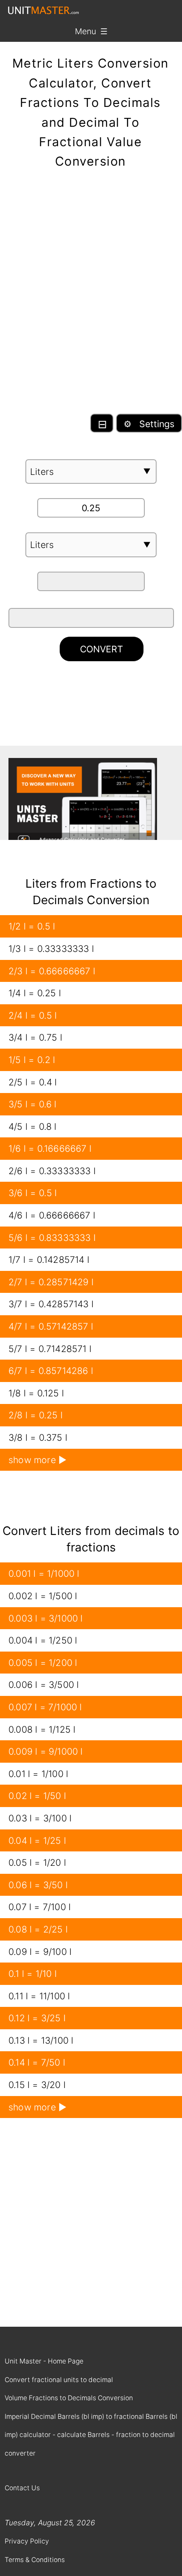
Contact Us (22, 2488)
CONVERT (102, 649)
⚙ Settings (149, 424)
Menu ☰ (91, 31)
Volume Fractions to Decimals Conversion (69, 2398)
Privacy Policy (27, 2541)
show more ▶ (37, 1460)
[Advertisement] (91, 298)
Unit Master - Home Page (44, 2361)
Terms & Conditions (35, 2560)
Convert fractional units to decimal (59, 2380)
